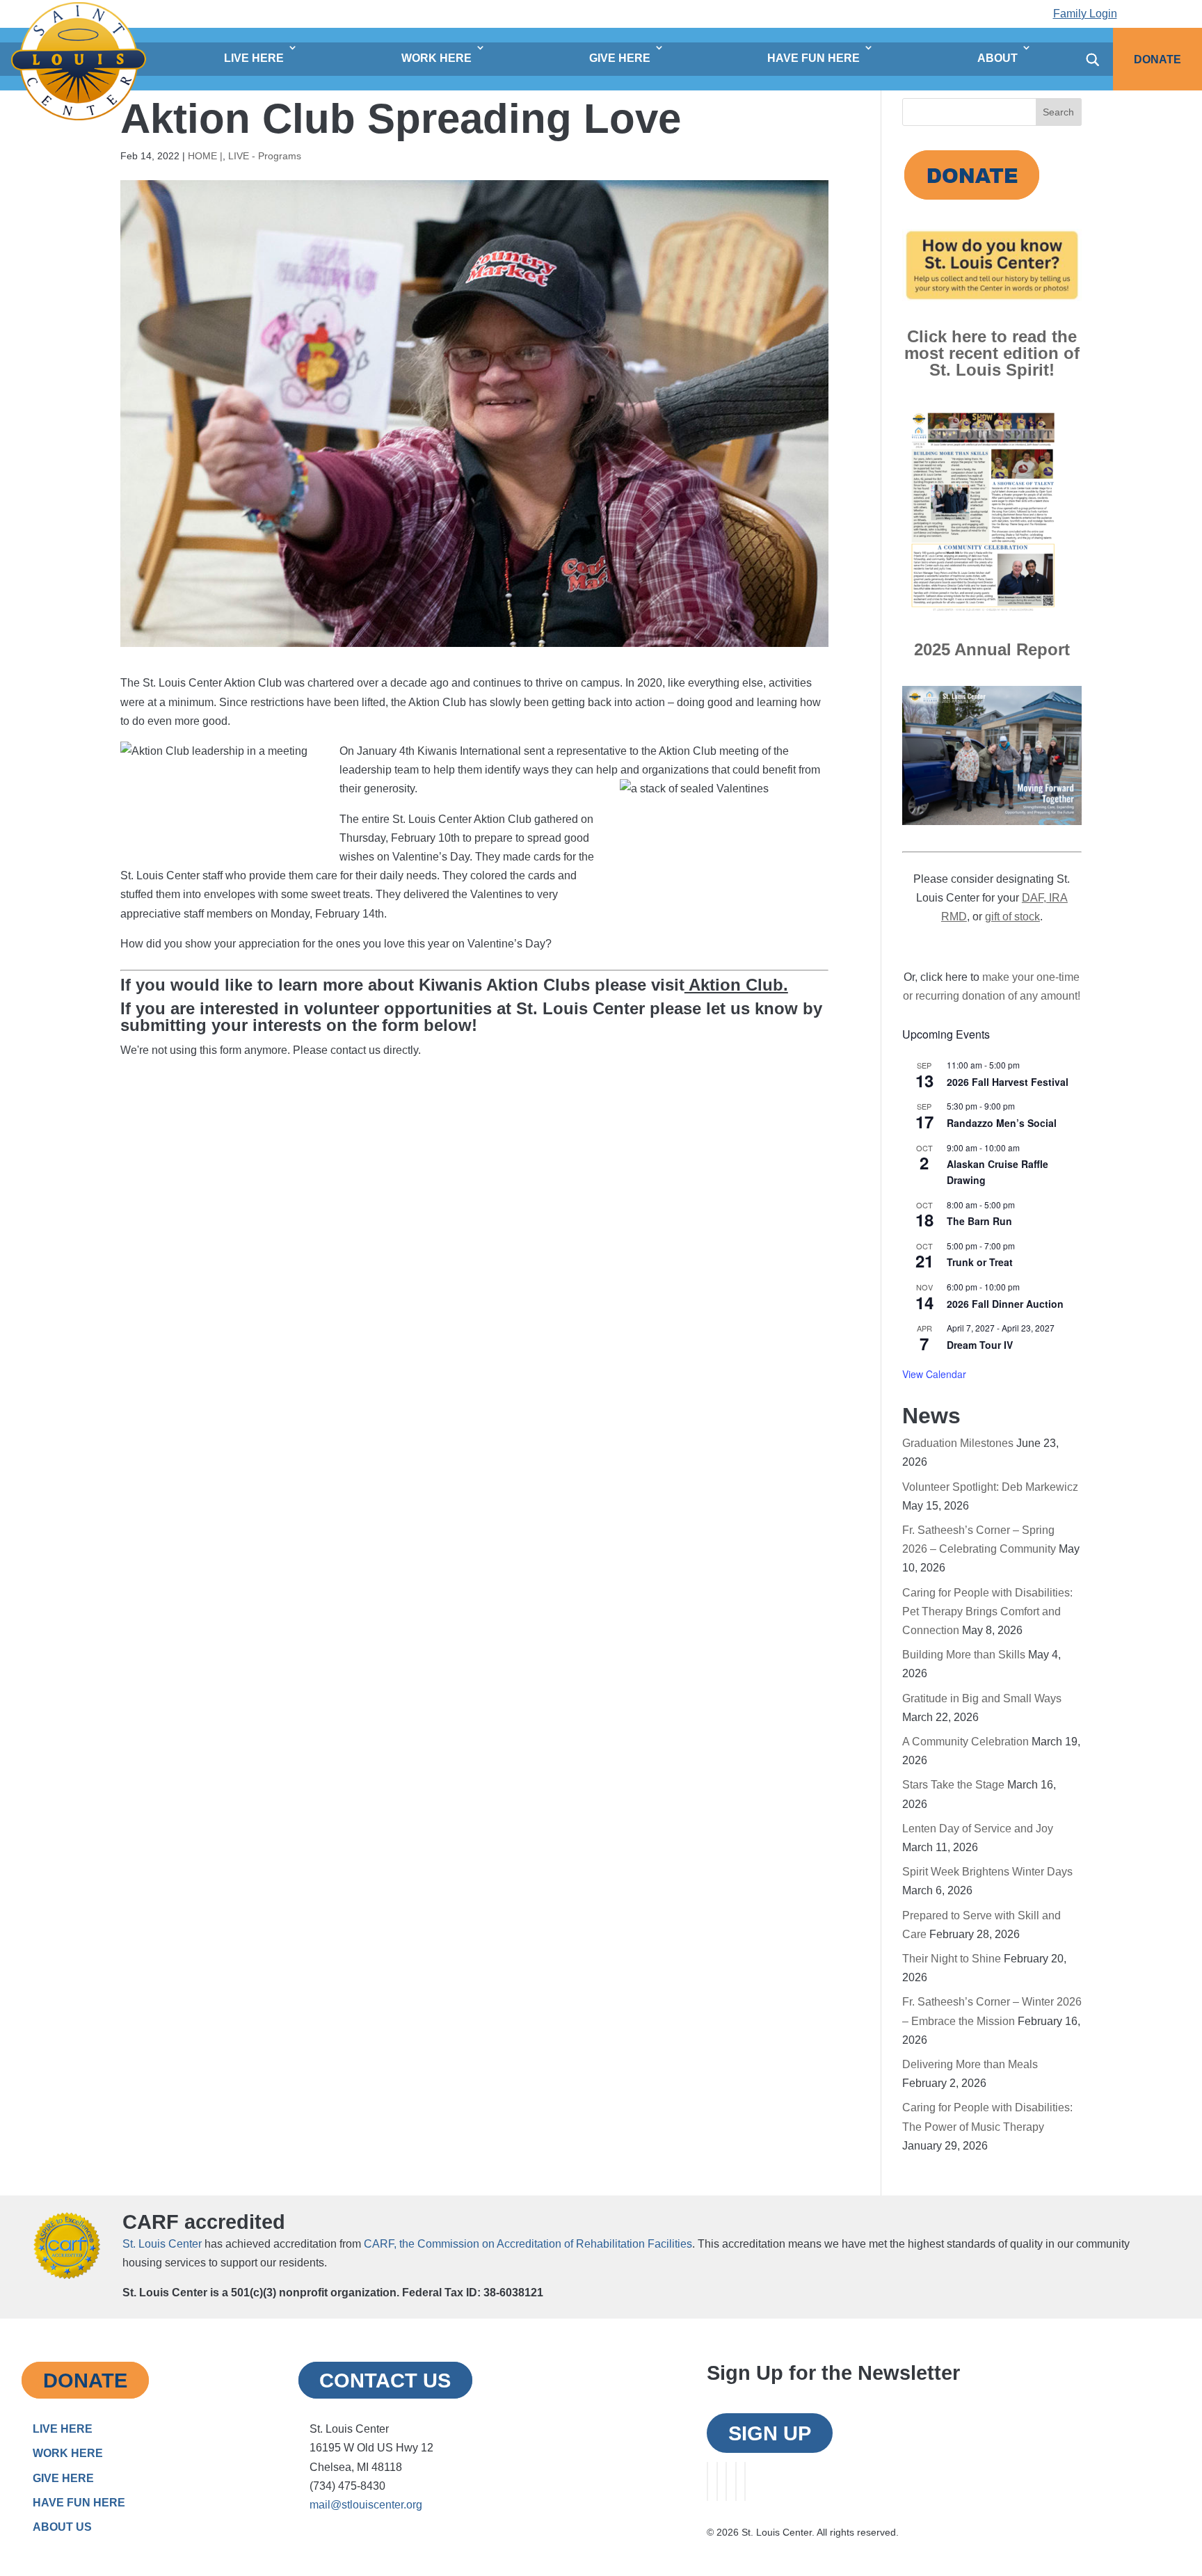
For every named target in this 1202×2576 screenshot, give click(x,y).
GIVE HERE (63, 2478)
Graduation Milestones (958, 1443)
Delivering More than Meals (970, 2064)
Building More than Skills (964, 1655)
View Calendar (934, 1374)
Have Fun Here (814, 58)
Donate (1157, 59)
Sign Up (770, 2433)
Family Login (1085, 14)
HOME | (205, 156)
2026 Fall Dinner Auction (1005, 1304)
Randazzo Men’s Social (1002, 1123)
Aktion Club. (736, 985)
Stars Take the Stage (953, 1785)
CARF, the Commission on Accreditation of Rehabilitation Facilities (528, 2244)
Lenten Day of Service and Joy (978, 1829)
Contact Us (385, 2380)
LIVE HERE (63, 2429)
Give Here (620, 58)
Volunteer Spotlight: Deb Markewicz (990, 1487)
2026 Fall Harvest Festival (1008, 1082)
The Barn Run (979, 1221)
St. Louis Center (162, 2244)
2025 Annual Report (992, 649)
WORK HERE (68, 2453)
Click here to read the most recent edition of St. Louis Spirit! (992, 353)
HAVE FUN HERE (79, 2503)
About (997, 58)
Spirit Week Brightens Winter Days (987, 1872)
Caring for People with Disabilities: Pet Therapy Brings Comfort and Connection (987, 1611)
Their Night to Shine (952, 1959)
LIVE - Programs (265, 156)
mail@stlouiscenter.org (366, 2505)
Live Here (254, 58)
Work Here (436, 58)
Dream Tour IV (980, 1345)
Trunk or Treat (980, 1262)
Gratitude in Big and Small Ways (982, 1698)
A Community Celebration (965, 1742)
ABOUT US (62, 2527)
